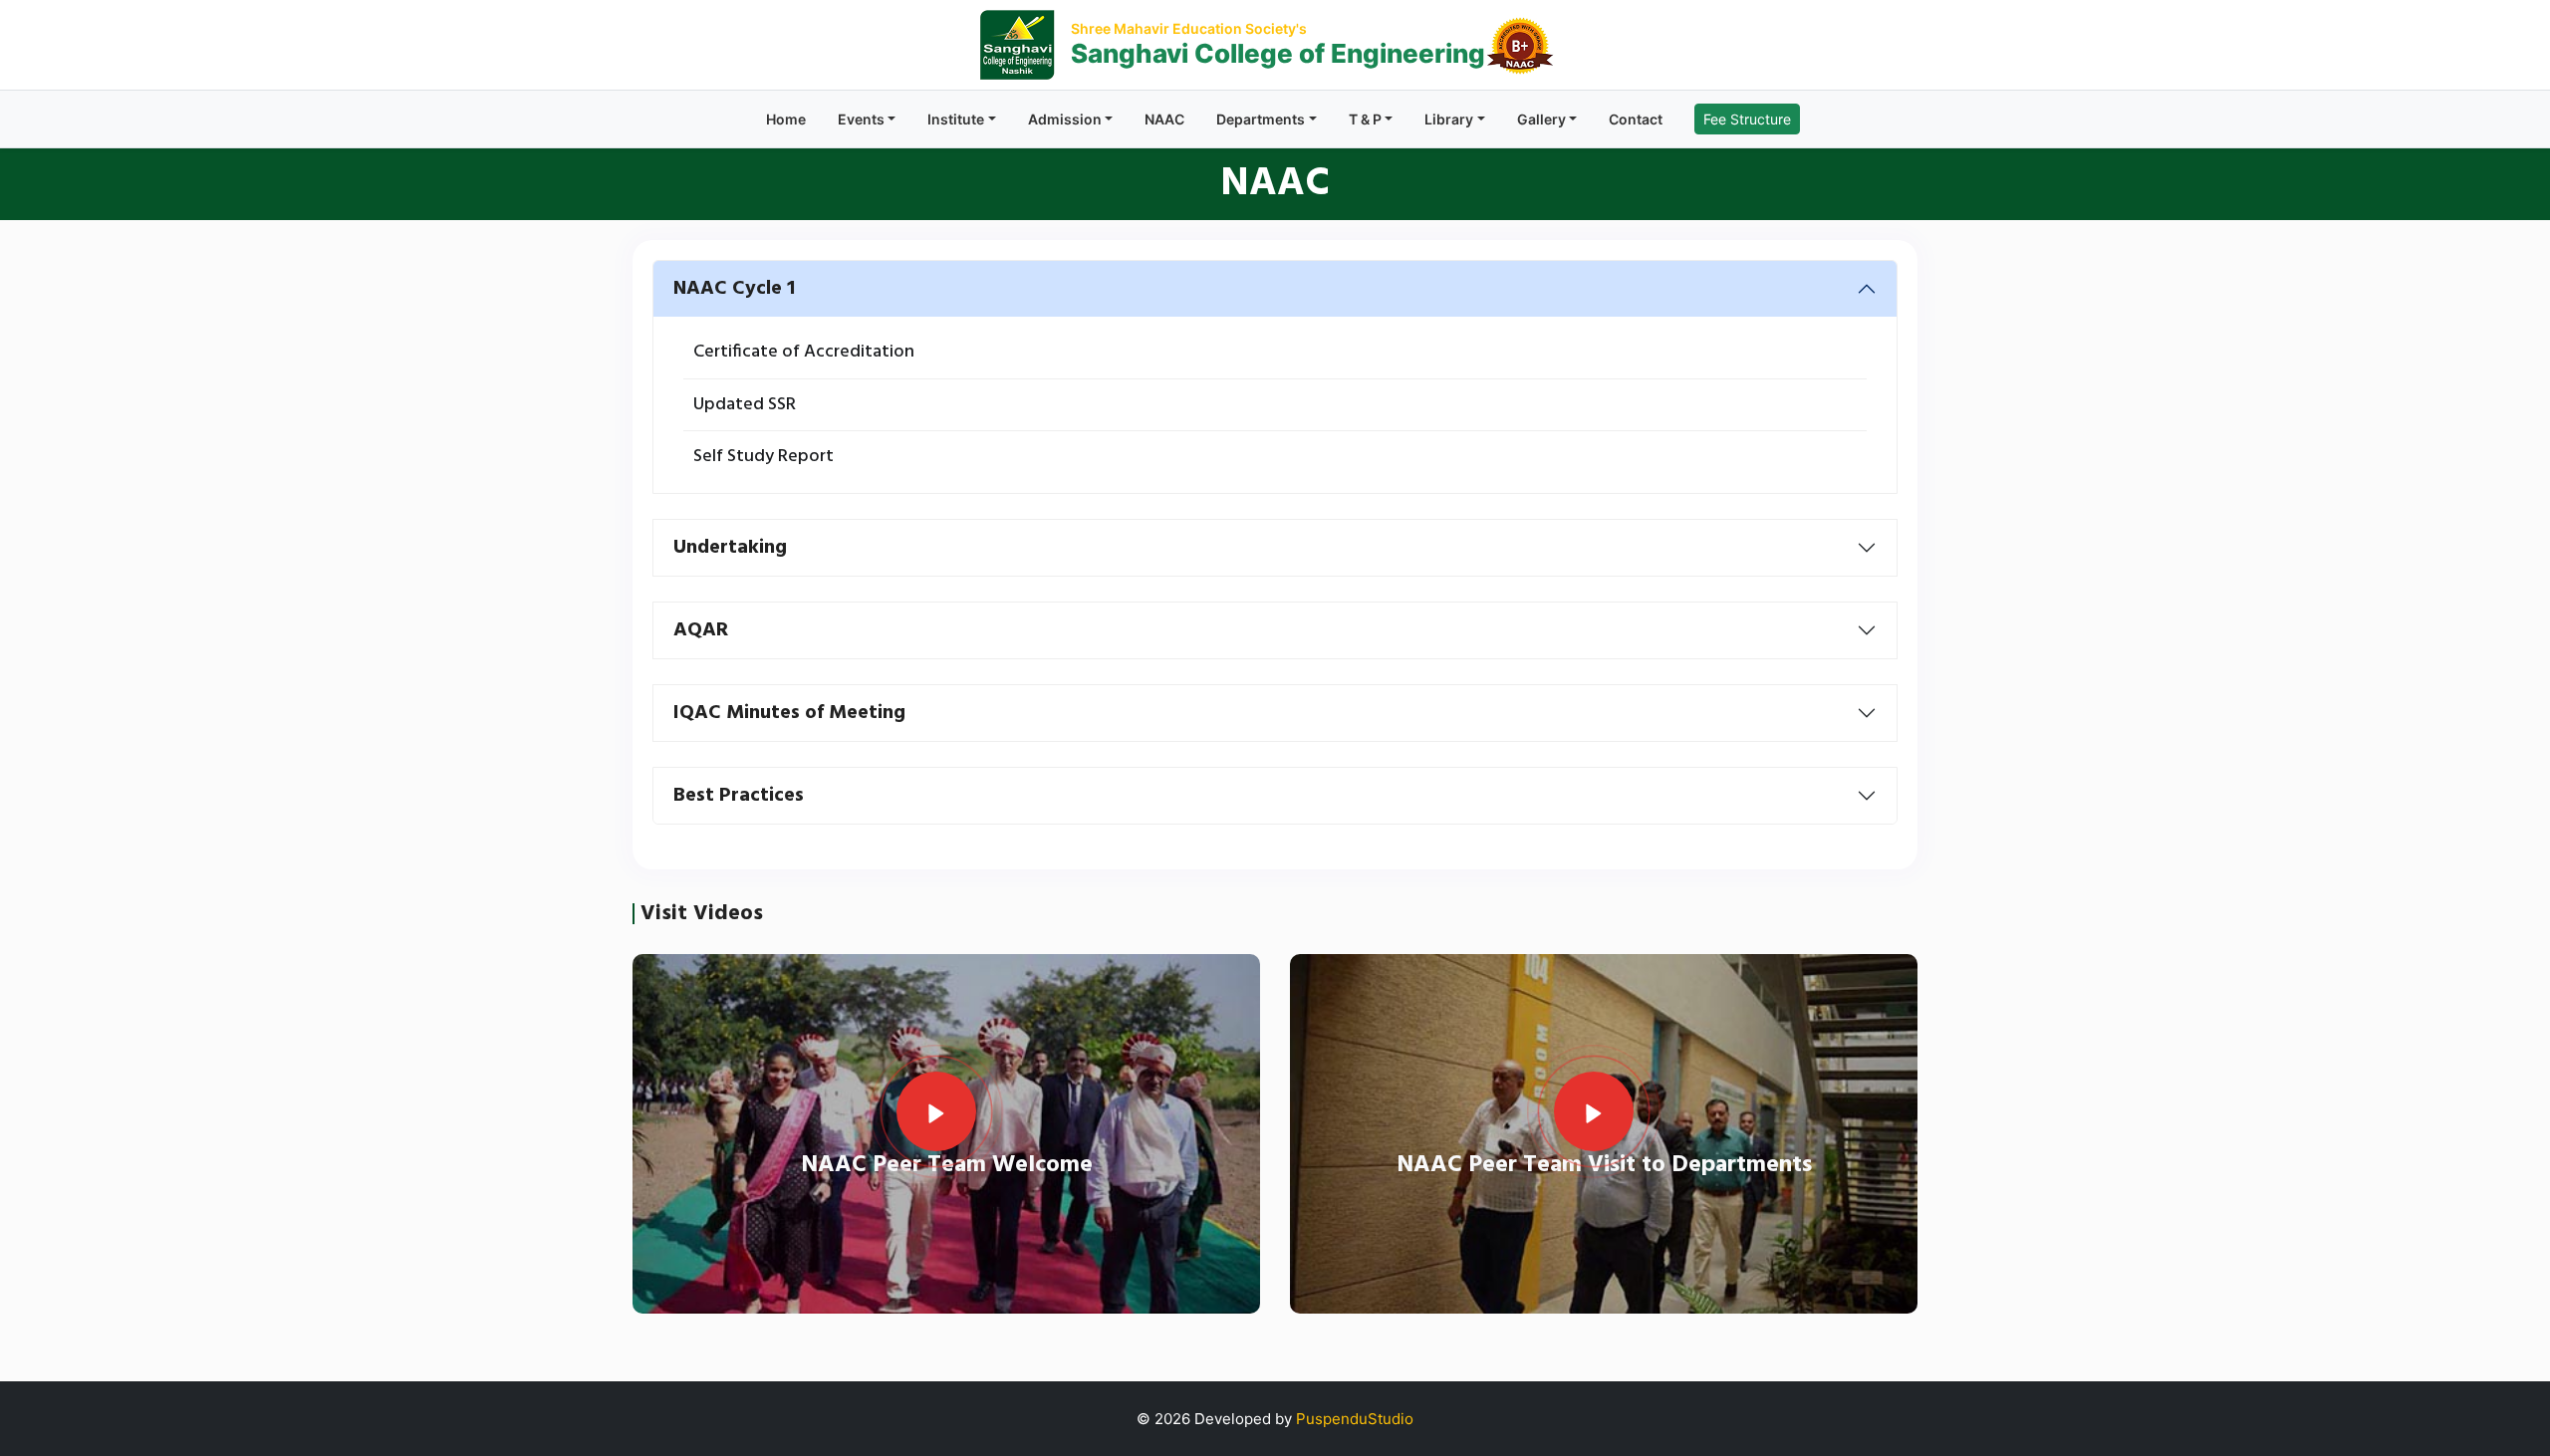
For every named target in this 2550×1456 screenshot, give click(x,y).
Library (1449, 119)
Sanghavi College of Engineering (1278, 53)
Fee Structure (1747, 119)
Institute (956, 119)
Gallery (1541, 119)
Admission (1065, 119)
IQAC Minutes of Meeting (789, 713)
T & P (1365, 119)
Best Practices (739, 796)
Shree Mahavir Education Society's (1189, 28)
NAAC (1164, 119)
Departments (1261, 119)
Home (786, 119)
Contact (1636, 119)
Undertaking (730, 548)
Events (861, 119)
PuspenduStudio (1355, 1419)
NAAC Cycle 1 (734, 289)
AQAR (701, 630)
